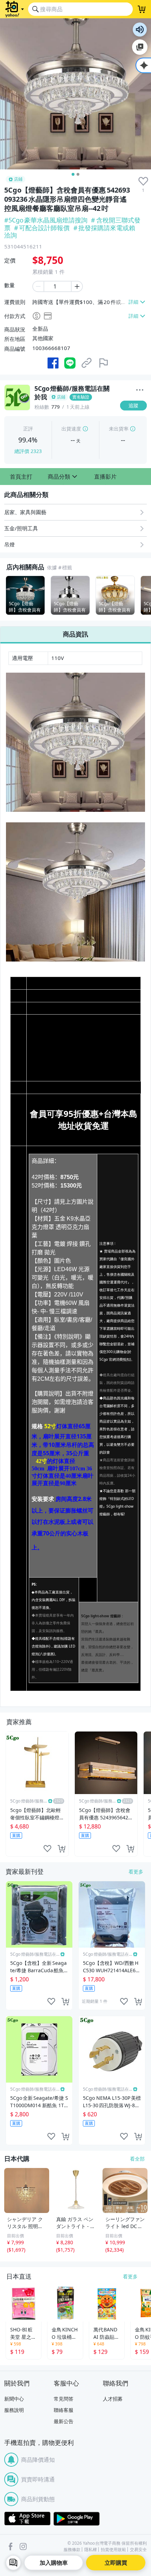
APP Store (27, 2519)
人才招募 (113, 2399)
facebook (11, 2546)
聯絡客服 (64, 2410)
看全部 (137, 2159)
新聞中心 (14, 2399)
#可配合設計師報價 (42, 228)
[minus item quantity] (38, 286)
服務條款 (72, 2550)
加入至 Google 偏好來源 (140, 47)
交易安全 (138, 2550)
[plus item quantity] (77, 286)
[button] (21, 477)
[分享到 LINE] (70, 363)
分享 (135, 419)
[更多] (140, 390)
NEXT (146, 595)
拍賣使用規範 (113, 2550)
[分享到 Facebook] (53, 363)
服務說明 (14, 2410)
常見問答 (64, 2399)
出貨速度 (71, 429)
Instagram (23, 2546)
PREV (5, 595)
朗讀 (140, 30)
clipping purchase (61, 1849)
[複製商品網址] (87, 363)
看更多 (136, 1872)
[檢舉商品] (104, 363)
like (47, 1849)
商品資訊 (75, 634)
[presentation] (143, 181)
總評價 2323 (28, 451)
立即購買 (116, 2563)
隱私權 (91, 2550)
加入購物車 (54, 2563)
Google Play (77, 2519)
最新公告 (64, 2421)
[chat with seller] (13, 2563)
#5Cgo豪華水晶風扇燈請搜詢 (46, 220)
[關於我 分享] (140, 391)
